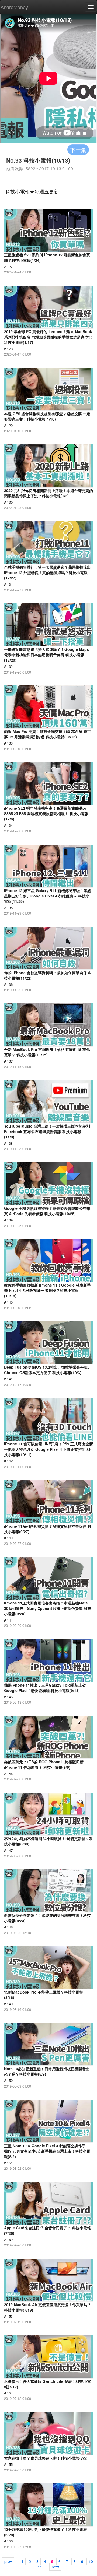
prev (8, 2561)
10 (91, 2561)
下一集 (78, 150)
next (55, 2567)
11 (40, 2567)
